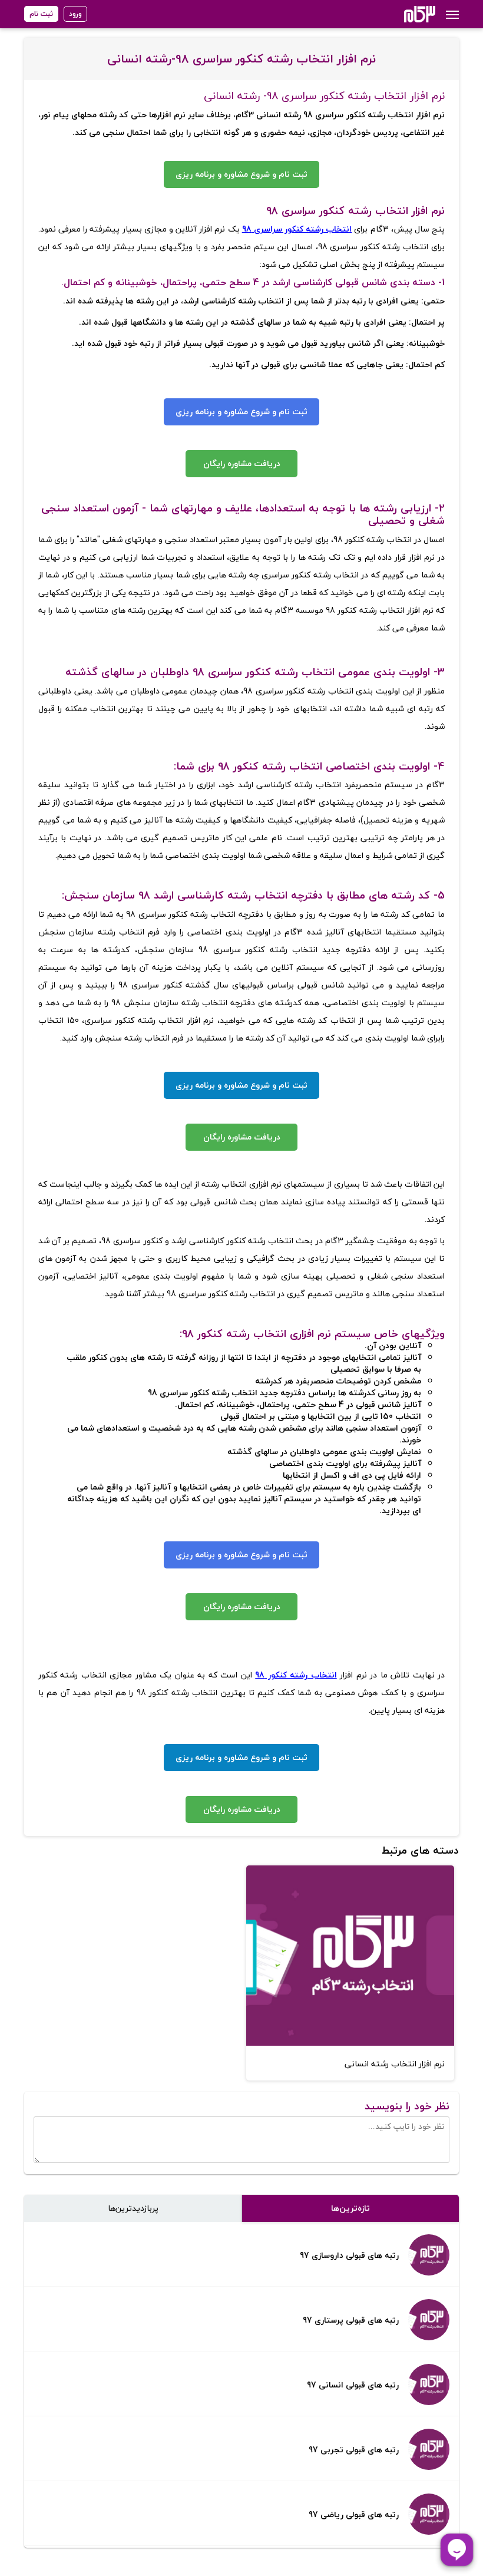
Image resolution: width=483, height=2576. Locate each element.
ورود (75, 14)
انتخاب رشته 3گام (404, 14)
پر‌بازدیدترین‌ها (133, 2208)
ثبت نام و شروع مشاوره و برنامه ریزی (241, 174)
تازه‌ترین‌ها (350, 2208)
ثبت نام (41, 14)
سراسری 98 (262, 229)
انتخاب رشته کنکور (317, 229)
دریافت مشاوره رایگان (242, 463)
